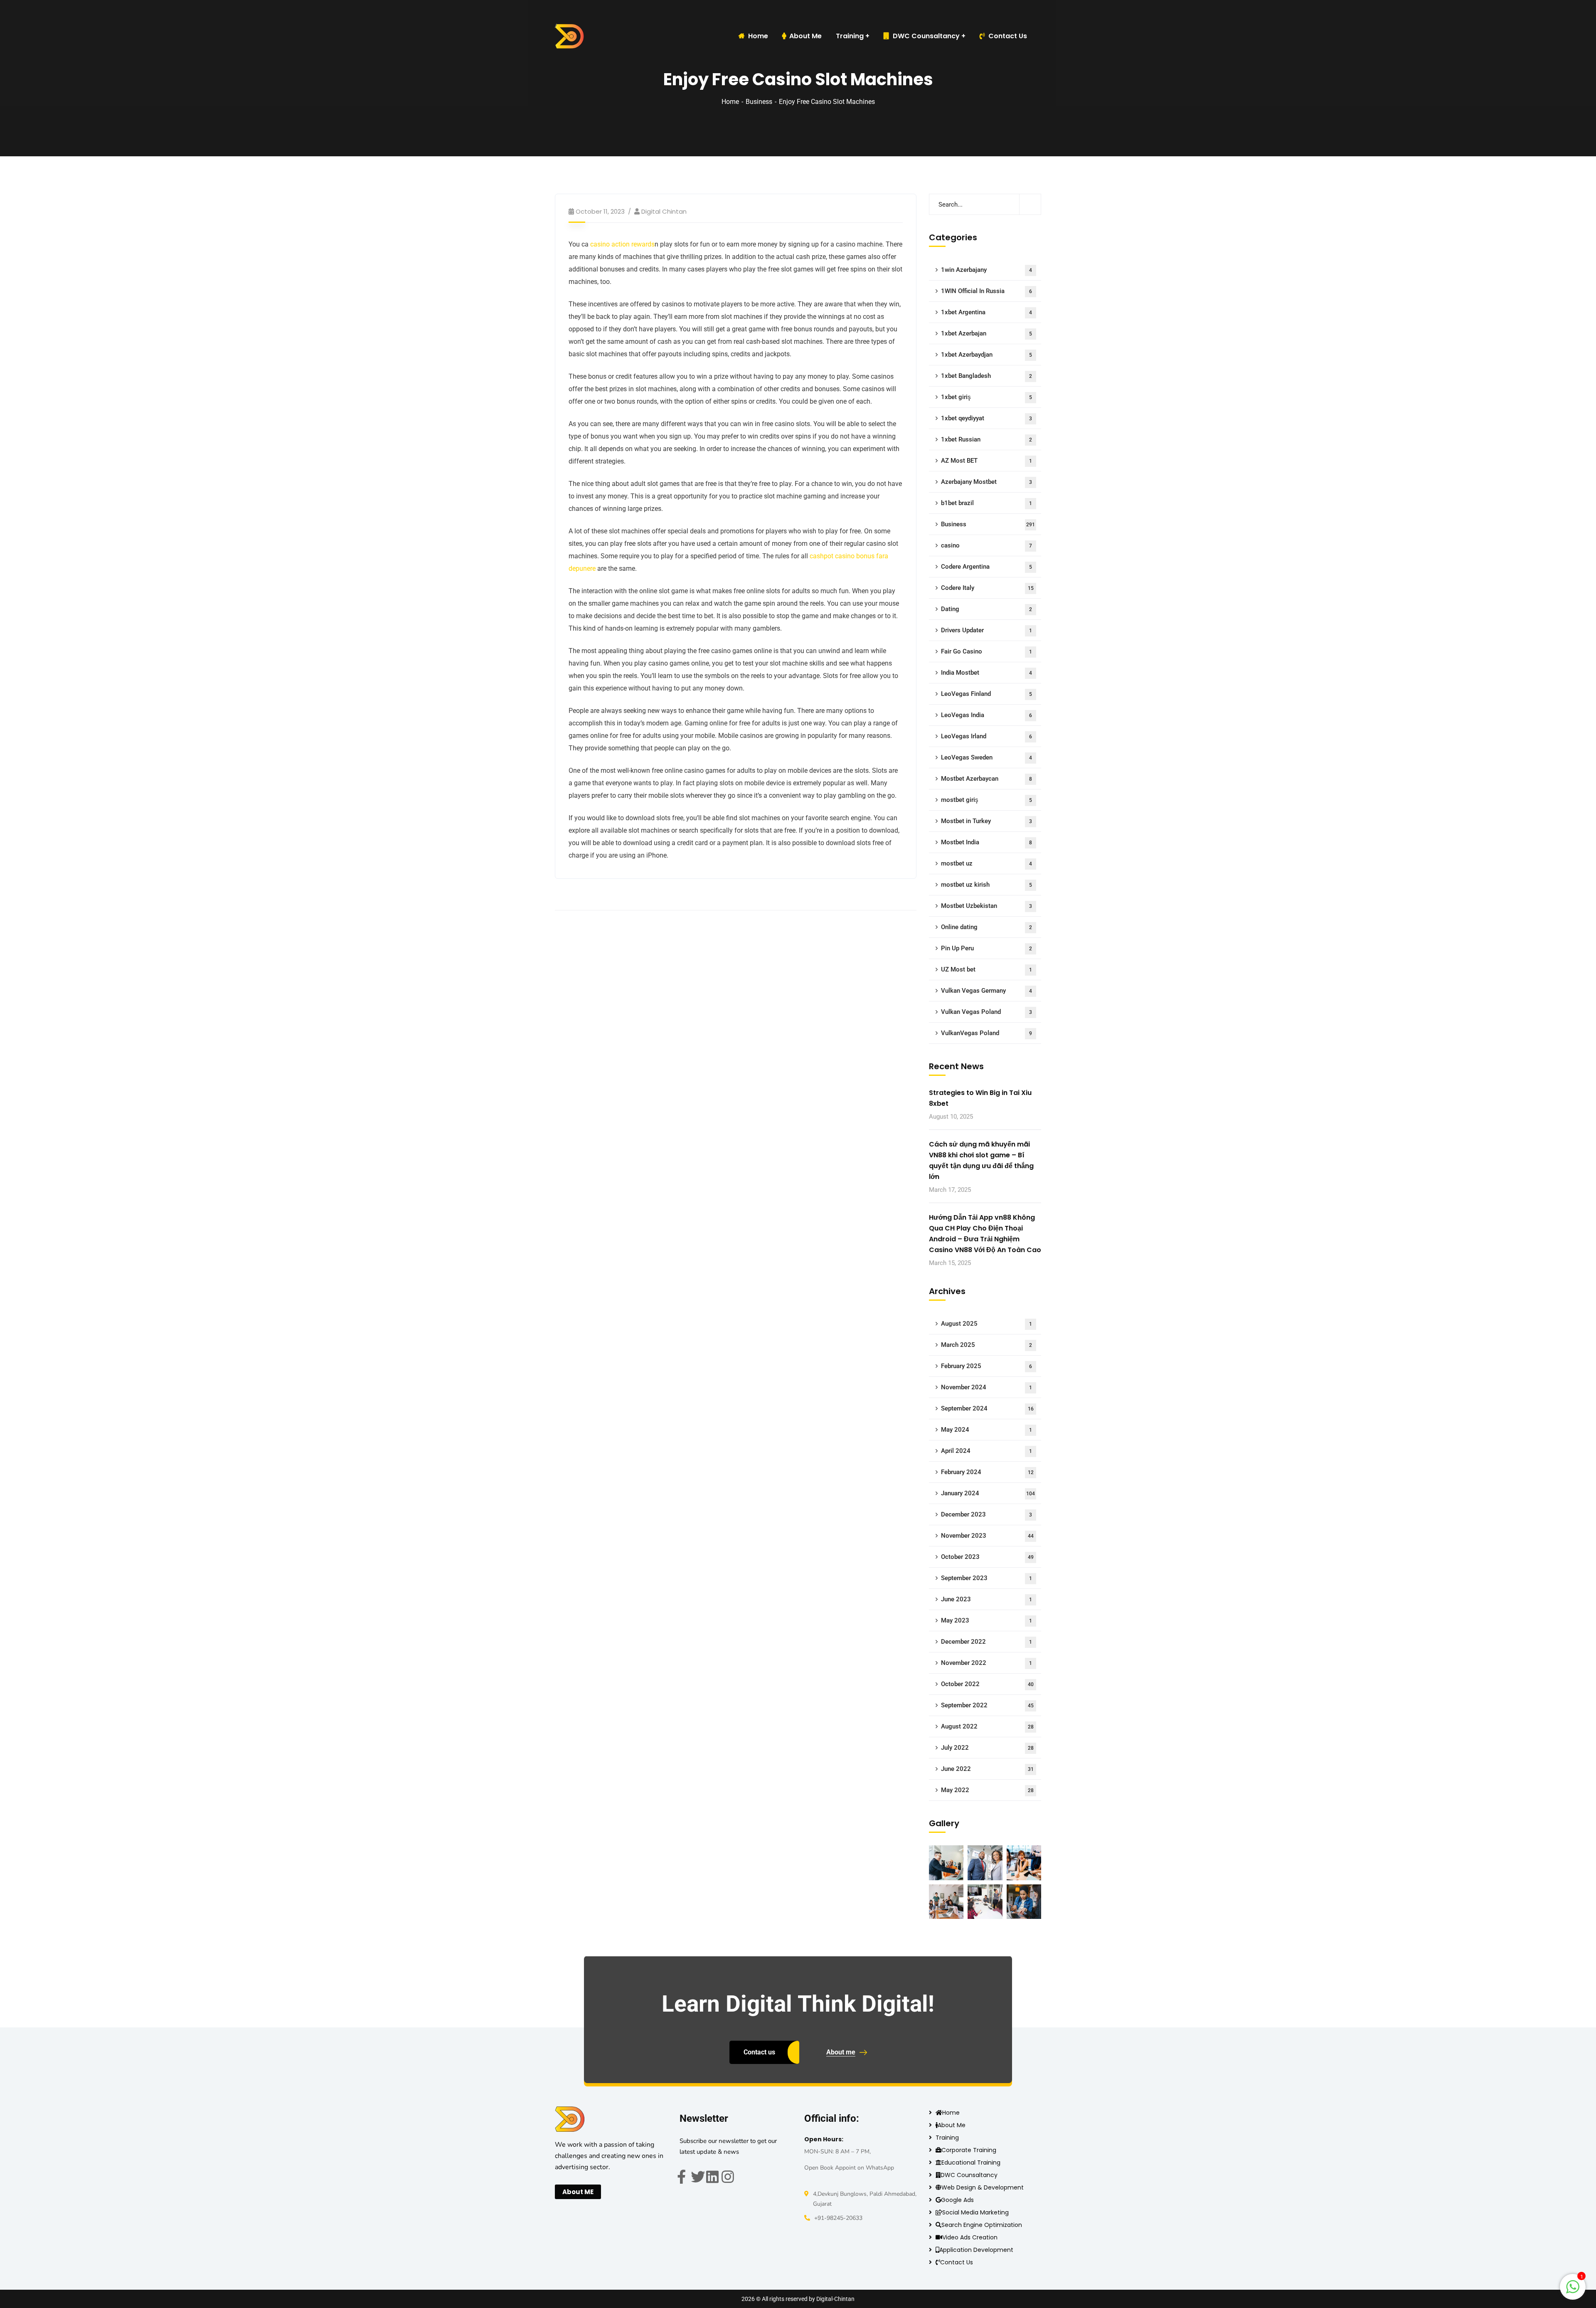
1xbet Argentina (986, 312)
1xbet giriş (986, 397)
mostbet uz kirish (986, 885)
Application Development (976, 2250)
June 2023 (986, 1599)
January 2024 (988, 1493)
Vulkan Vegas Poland (986, 1012)
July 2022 (987, 1748)
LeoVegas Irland (986, 736)
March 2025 (986, 1345)
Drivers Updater (986, 630)
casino (986, 545)
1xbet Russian (986, 439)
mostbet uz (986, 863)
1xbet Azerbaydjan (986, 355)
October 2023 (987, 1557)
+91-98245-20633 (838, 2218)
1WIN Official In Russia (986, 291)
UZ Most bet (986, 969)
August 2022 (987, 1726)
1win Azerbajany (986, 270)
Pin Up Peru (986, 948)
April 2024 (986, 1451)
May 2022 (987, 1790)
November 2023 (987, 1536)
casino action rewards (622, 244)
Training (947, 2138)
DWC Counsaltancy (926, 36)
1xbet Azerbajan (986, 333)
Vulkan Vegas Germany (986, 991)
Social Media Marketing (975, 2212)
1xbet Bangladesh (986, 376)
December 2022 (986, 1642)
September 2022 (987, 1705)
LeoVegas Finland (986, 694)
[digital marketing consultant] (569, 36)
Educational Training (971, 2163)
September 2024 (987, 1408)
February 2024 (987, 1472)
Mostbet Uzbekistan (986, 906)
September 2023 (986, 1578)
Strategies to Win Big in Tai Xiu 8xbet (980, 1098)
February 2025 (986, 1366)
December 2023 (986, 1514)
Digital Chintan (664, 211)
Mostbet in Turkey (986, 821)
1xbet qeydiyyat (986, 418)
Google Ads (957, 2200)
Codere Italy (987, 588)
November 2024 (986, 1387)
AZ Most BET (986, 461)
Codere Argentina (986, 567)
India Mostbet (986, 673)
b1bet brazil (986, 503)
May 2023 (986, 1620)
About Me (952, 2125)
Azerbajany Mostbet (986, 482)
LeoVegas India (986, 715)
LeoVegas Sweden (986, 757)
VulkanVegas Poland (986, 1033)
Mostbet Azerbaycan (986, 779)
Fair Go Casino (986, 651)
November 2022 (986, 1663)
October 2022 (987, 1684)
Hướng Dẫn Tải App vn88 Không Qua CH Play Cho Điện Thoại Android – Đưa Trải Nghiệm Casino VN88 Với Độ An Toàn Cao (985, 1234)
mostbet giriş (986, 800)
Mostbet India (986, 842)
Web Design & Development (983, 2187)
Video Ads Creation (970, 2237)
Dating (986, 609)
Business (759, 102)
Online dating (986, 927)
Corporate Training (969, 2150)
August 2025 (986, 1324)
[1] (1573, 2291)
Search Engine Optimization (982, 2225)
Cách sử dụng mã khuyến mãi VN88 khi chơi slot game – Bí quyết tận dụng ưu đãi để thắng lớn (981, 1160)
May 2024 (986, 1430)
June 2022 (987, 1769)
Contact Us (1008, 36)
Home (730, 102)
